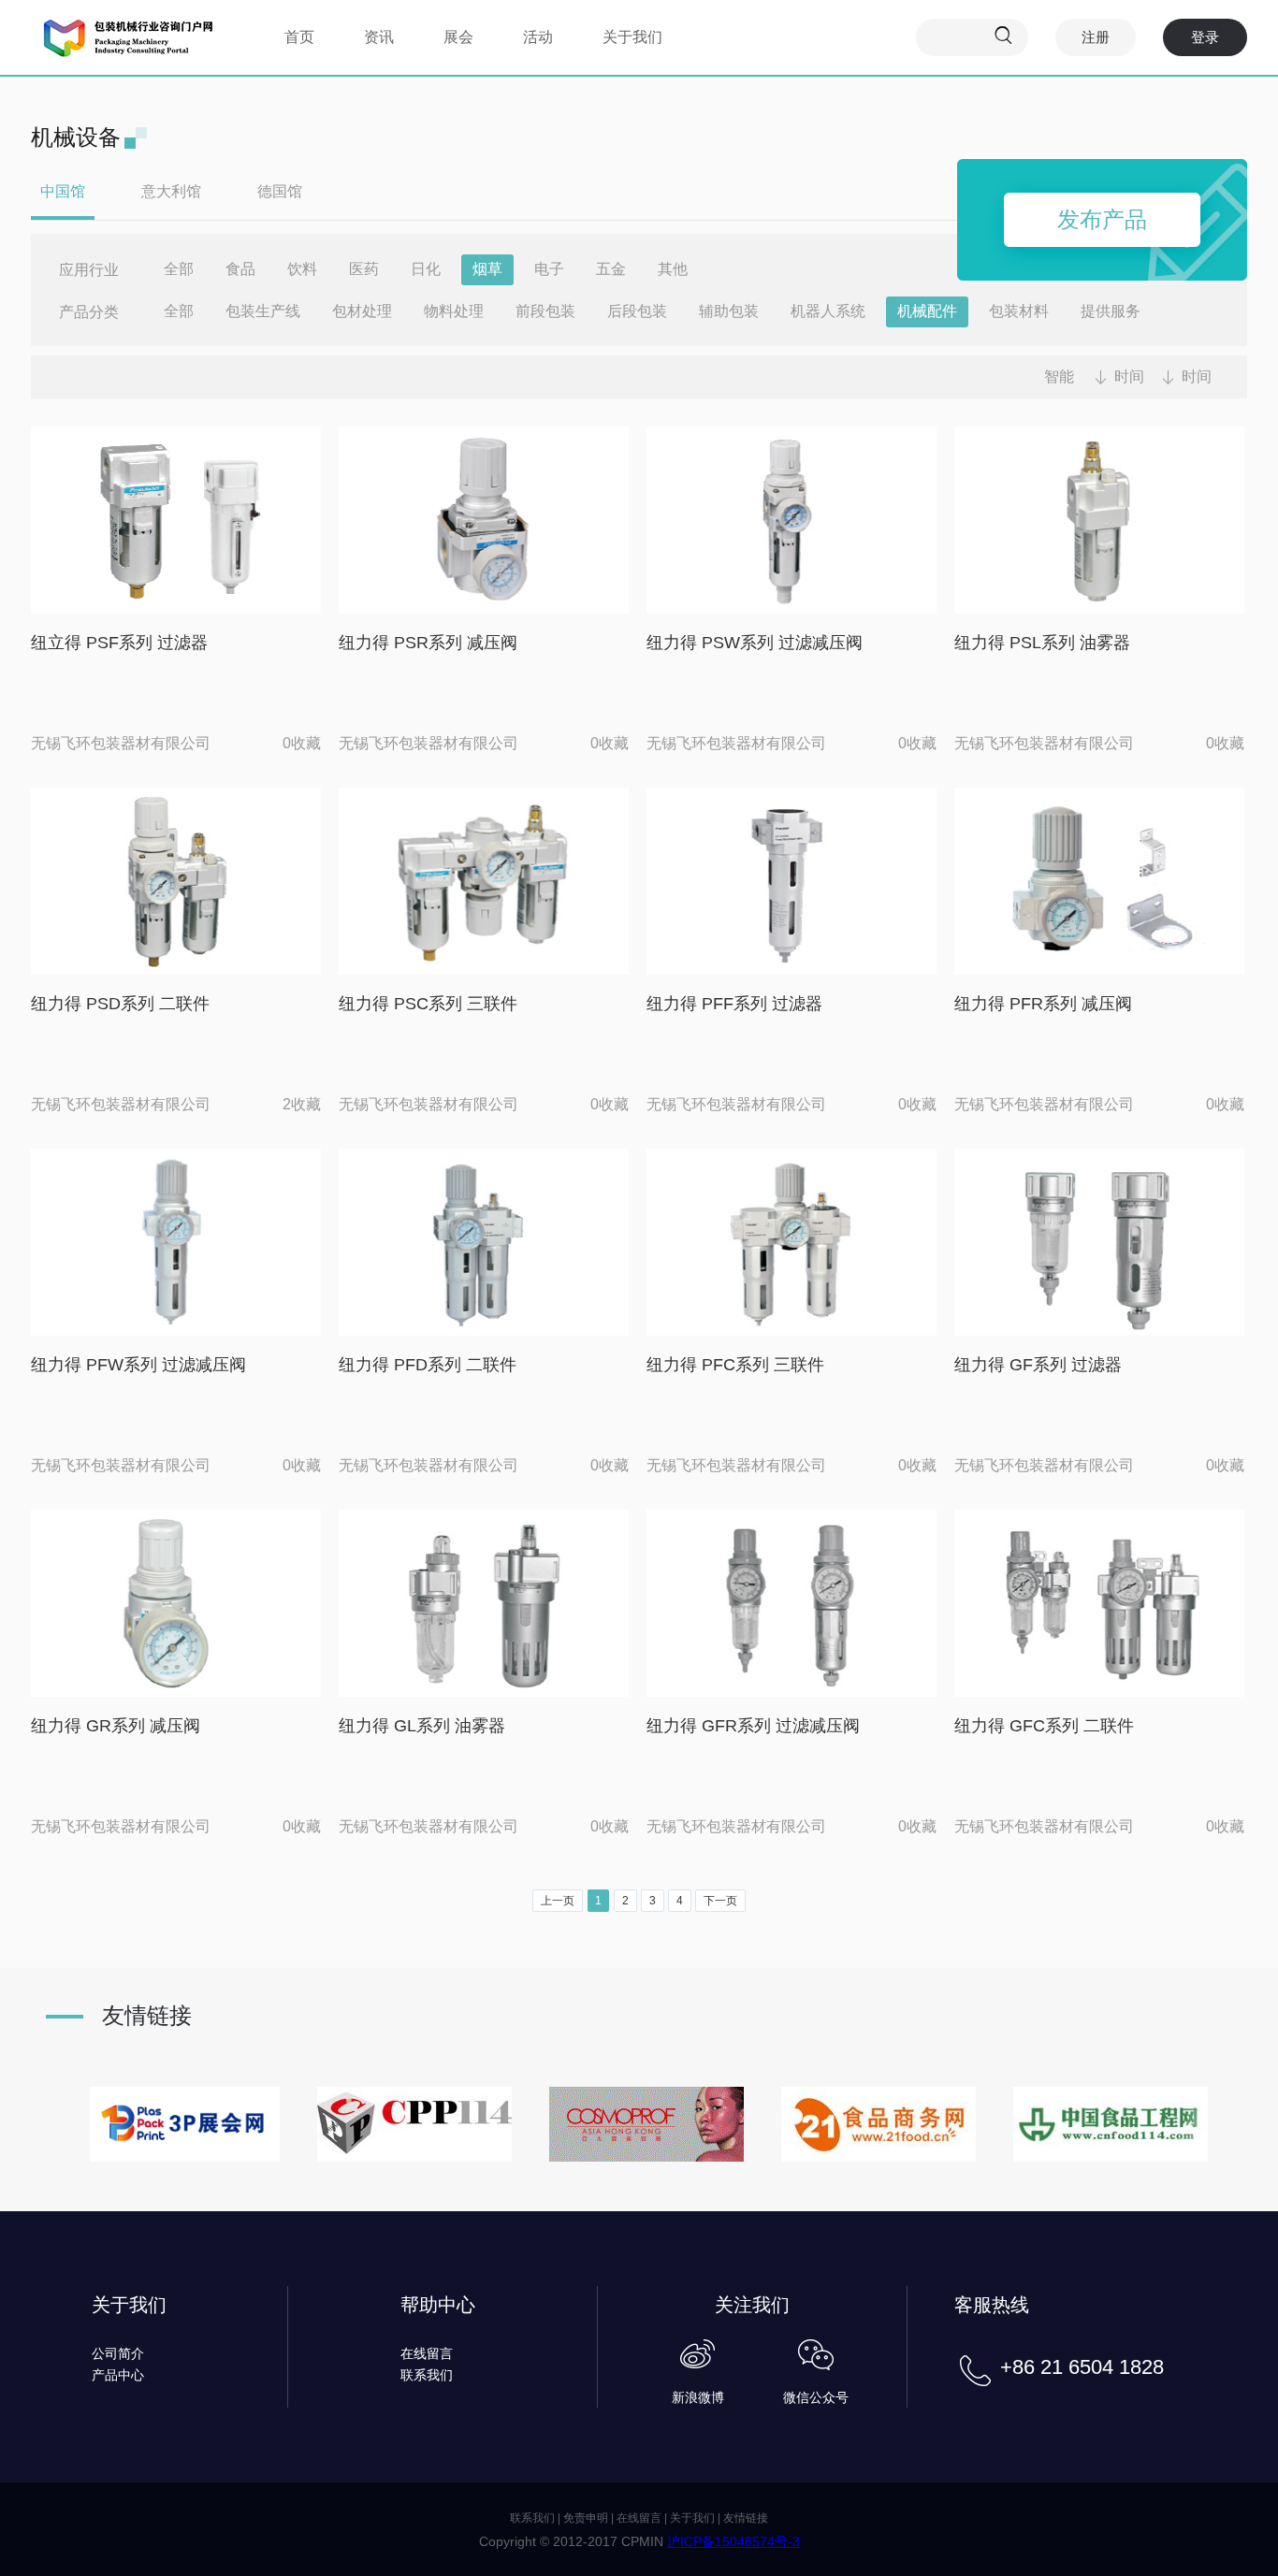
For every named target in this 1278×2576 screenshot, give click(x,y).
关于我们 (632, 37)
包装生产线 (263, 311)
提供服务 (1111, 311)
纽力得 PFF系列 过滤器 (734, 1004)
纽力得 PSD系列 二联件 (120, 1004)
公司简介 (118, 2353)
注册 (1096, 37)
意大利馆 (171, 191)
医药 (364, 269)
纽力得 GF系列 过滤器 (1038, 1365)
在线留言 (427, 2353)
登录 (1205, 37)
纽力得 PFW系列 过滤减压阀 (138, 1365)
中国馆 (63, 191)
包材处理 (362, 311)
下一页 (720, 1901)
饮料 (302, 269)
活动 (538, 37)
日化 (426, 269)
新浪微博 (698, 2397)
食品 (240, 269)
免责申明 (586, 2518)
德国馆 (280, 191)
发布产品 (1102, 219)
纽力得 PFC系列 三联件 (735, 1365)
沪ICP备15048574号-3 (733, 2541)
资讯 (379, 37)
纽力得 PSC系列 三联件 (428, 1004)
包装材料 (1019, 311)
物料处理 (454, 311)
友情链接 (746, 2518)
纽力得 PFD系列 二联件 (428, 1365)
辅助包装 (729, 311)
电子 (549, 269)
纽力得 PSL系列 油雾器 (1042, 643)
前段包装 (545, 311)
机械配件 (927, 311)
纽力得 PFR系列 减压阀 (1043, 1004)
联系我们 (427, 2375)
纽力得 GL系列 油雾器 (422, 1726)
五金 (611, 269)
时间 (1129, 376)
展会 (458, 37)
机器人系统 (828, 311)
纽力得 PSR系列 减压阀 (428, 643)
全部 (179, 269)
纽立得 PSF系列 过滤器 (119, 643)
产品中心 (118, 2375)
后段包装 (637, 311)
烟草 (487, 269)
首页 (299, 37)
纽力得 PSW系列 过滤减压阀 (755, 643)
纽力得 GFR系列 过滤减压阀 (753, 1726)
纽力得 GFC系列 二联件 (1044, 1726)
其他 (673, 269)
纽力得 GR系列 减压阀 (116, 1726)
